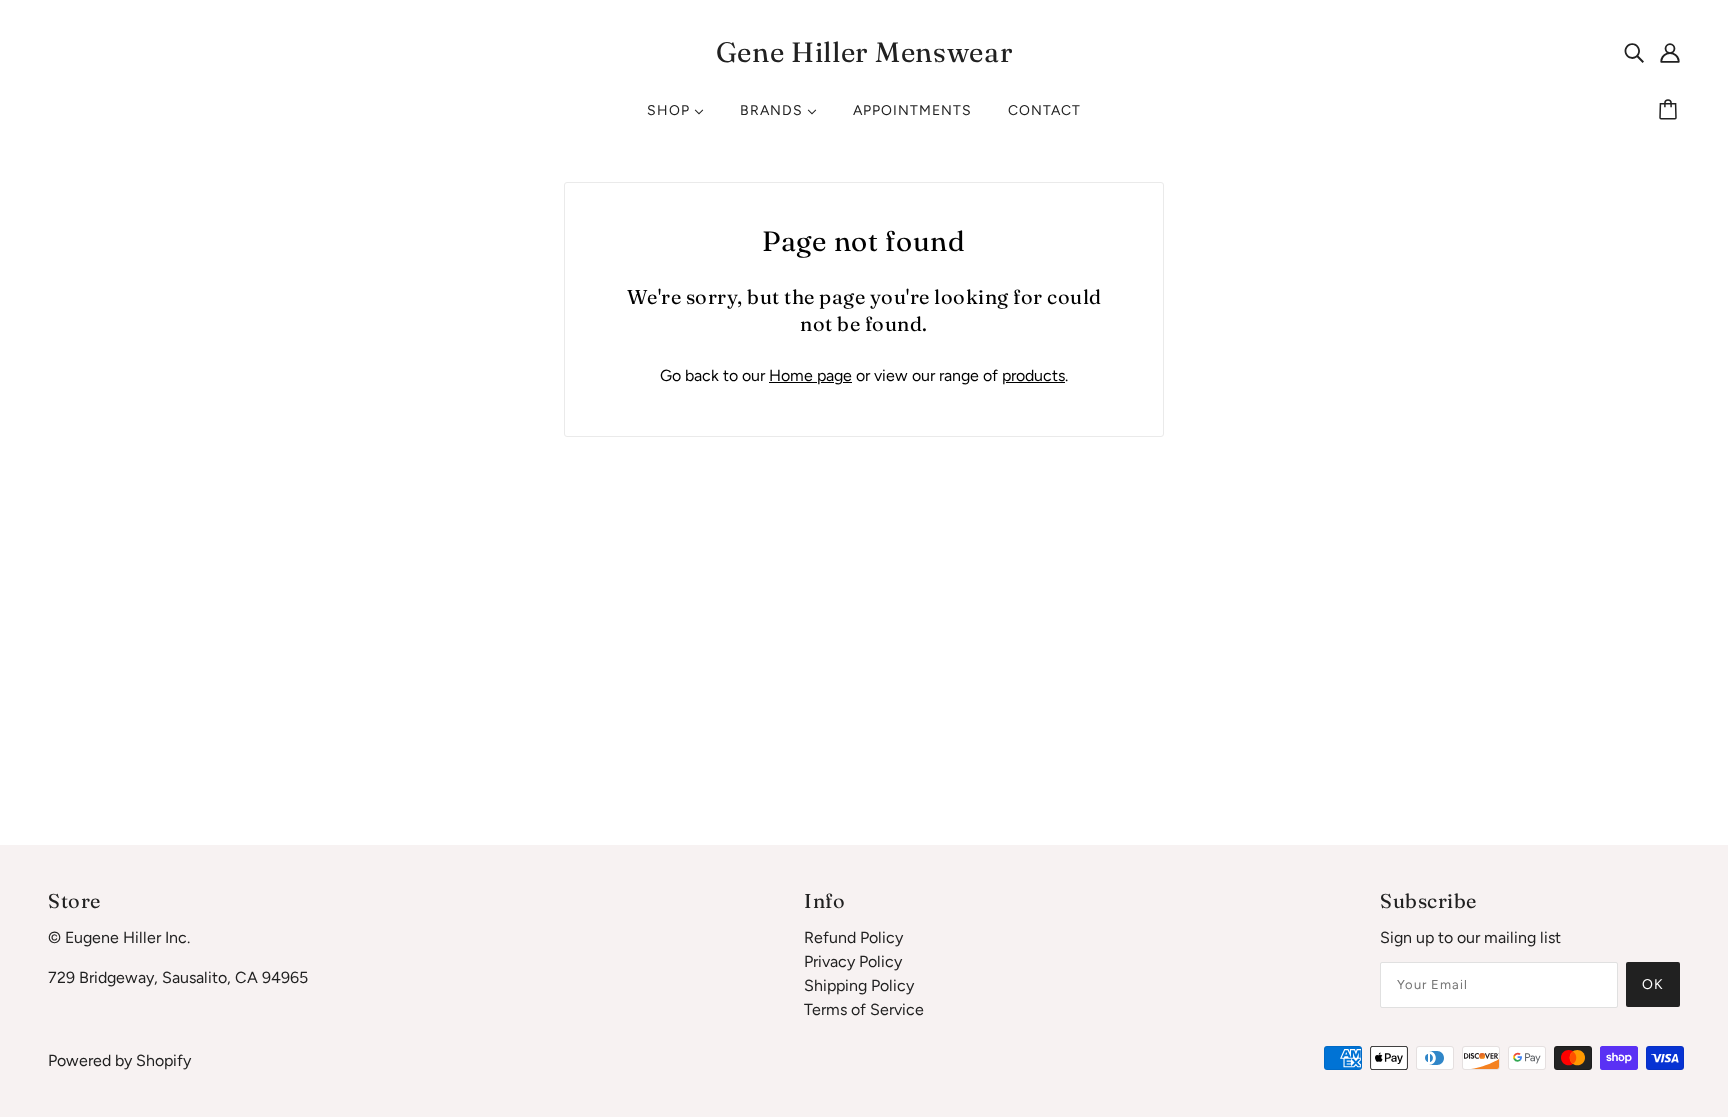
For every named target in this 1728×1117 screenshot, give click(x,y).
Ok (1653, 984)
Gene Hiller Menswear (864, 52)
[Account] (1670, 52)
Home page (810, 375)
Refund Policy (853, 937)
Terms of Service (864, 1009)
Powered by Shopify (119, 1060)
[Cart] (1671, 111)
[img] (1634, 52)
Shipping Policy (859, 985)
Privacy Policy (853, 961)
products (1033, 375)
